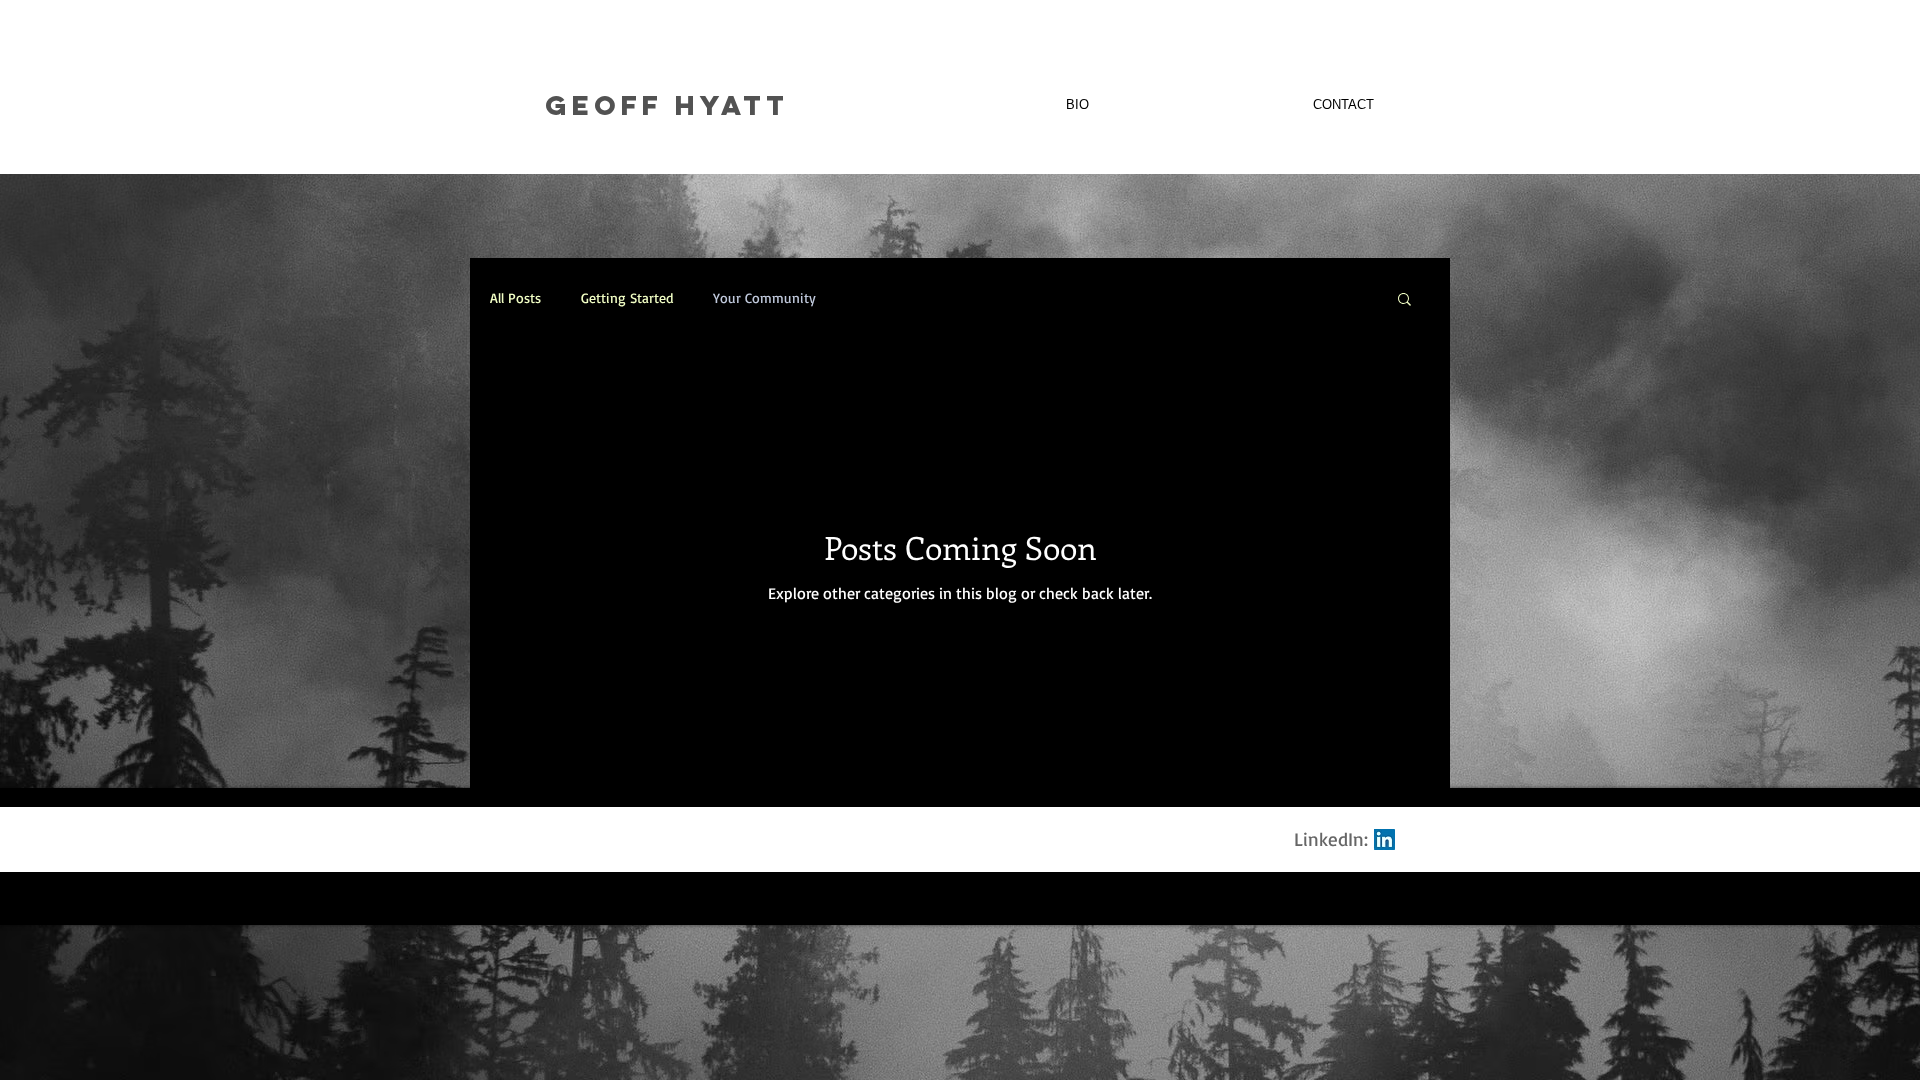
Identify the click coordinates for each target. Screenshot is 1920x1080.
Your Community (764, 297)
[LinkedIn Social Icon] (1384, 839)
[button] (1404, 300)
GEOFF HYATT (667, 105)
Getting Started (627, 297)
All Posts (515, 297)
